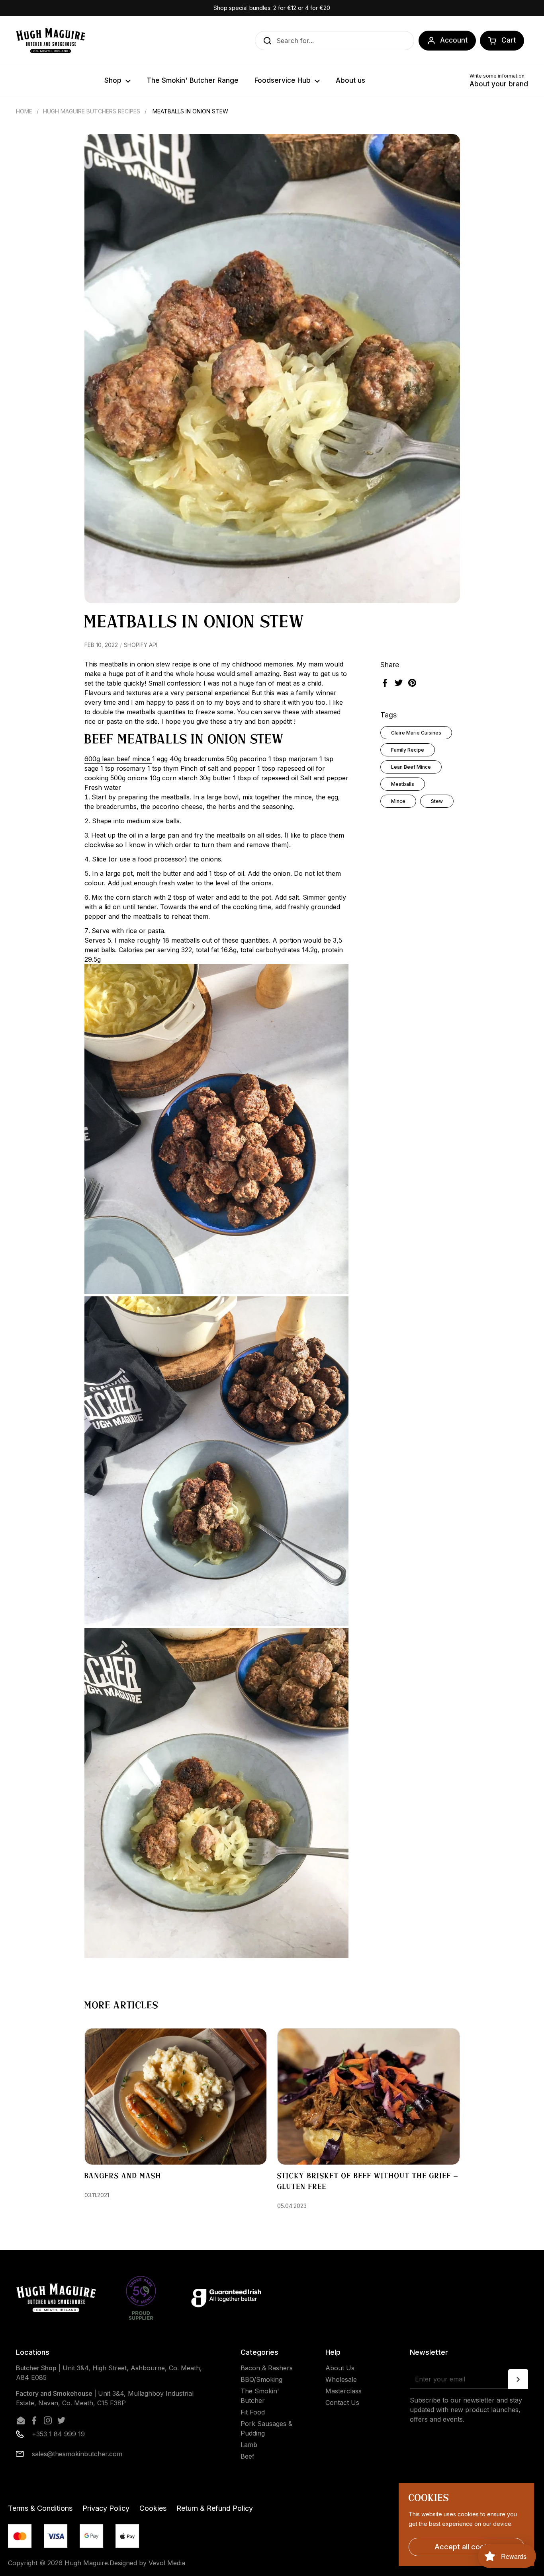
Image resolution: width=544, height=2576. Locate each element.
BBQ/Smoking (261, 2379)
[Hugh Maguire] (51, 40)
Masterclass (343, 2391)
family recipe (408, 750)
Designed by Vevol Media (147, 2563)
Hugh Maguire (86, 2563)
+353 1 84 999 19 (58, 2434)
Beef (248, 2456)
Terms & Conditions (40, 2508)
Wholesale (341, 2379)
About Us (340, 2368)
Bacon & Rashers (267, 2368)
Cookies (153, 2508)
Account (454, 40)
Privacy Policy (106, 2508)
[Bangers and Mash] (176, 2097)
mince (398, 801)
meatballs (403, 784)
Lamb (249, 2445)
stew (437, 801)
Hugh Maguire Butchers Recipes (92, 111)
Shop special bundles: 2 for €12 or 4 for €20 (272, 8)
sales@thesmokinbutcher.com (77, 2454)
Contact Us (342, 2403)
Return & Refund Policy (215, 2508)
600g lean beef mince (118, 759)
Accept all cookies (466, 2547)
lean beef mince (411, 767)
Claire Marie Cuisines (416, 733)
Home (24, 111)
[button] (502, 41)
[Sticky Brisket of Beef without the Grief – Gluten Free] (369, 2097)
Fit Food (253, 2412)
